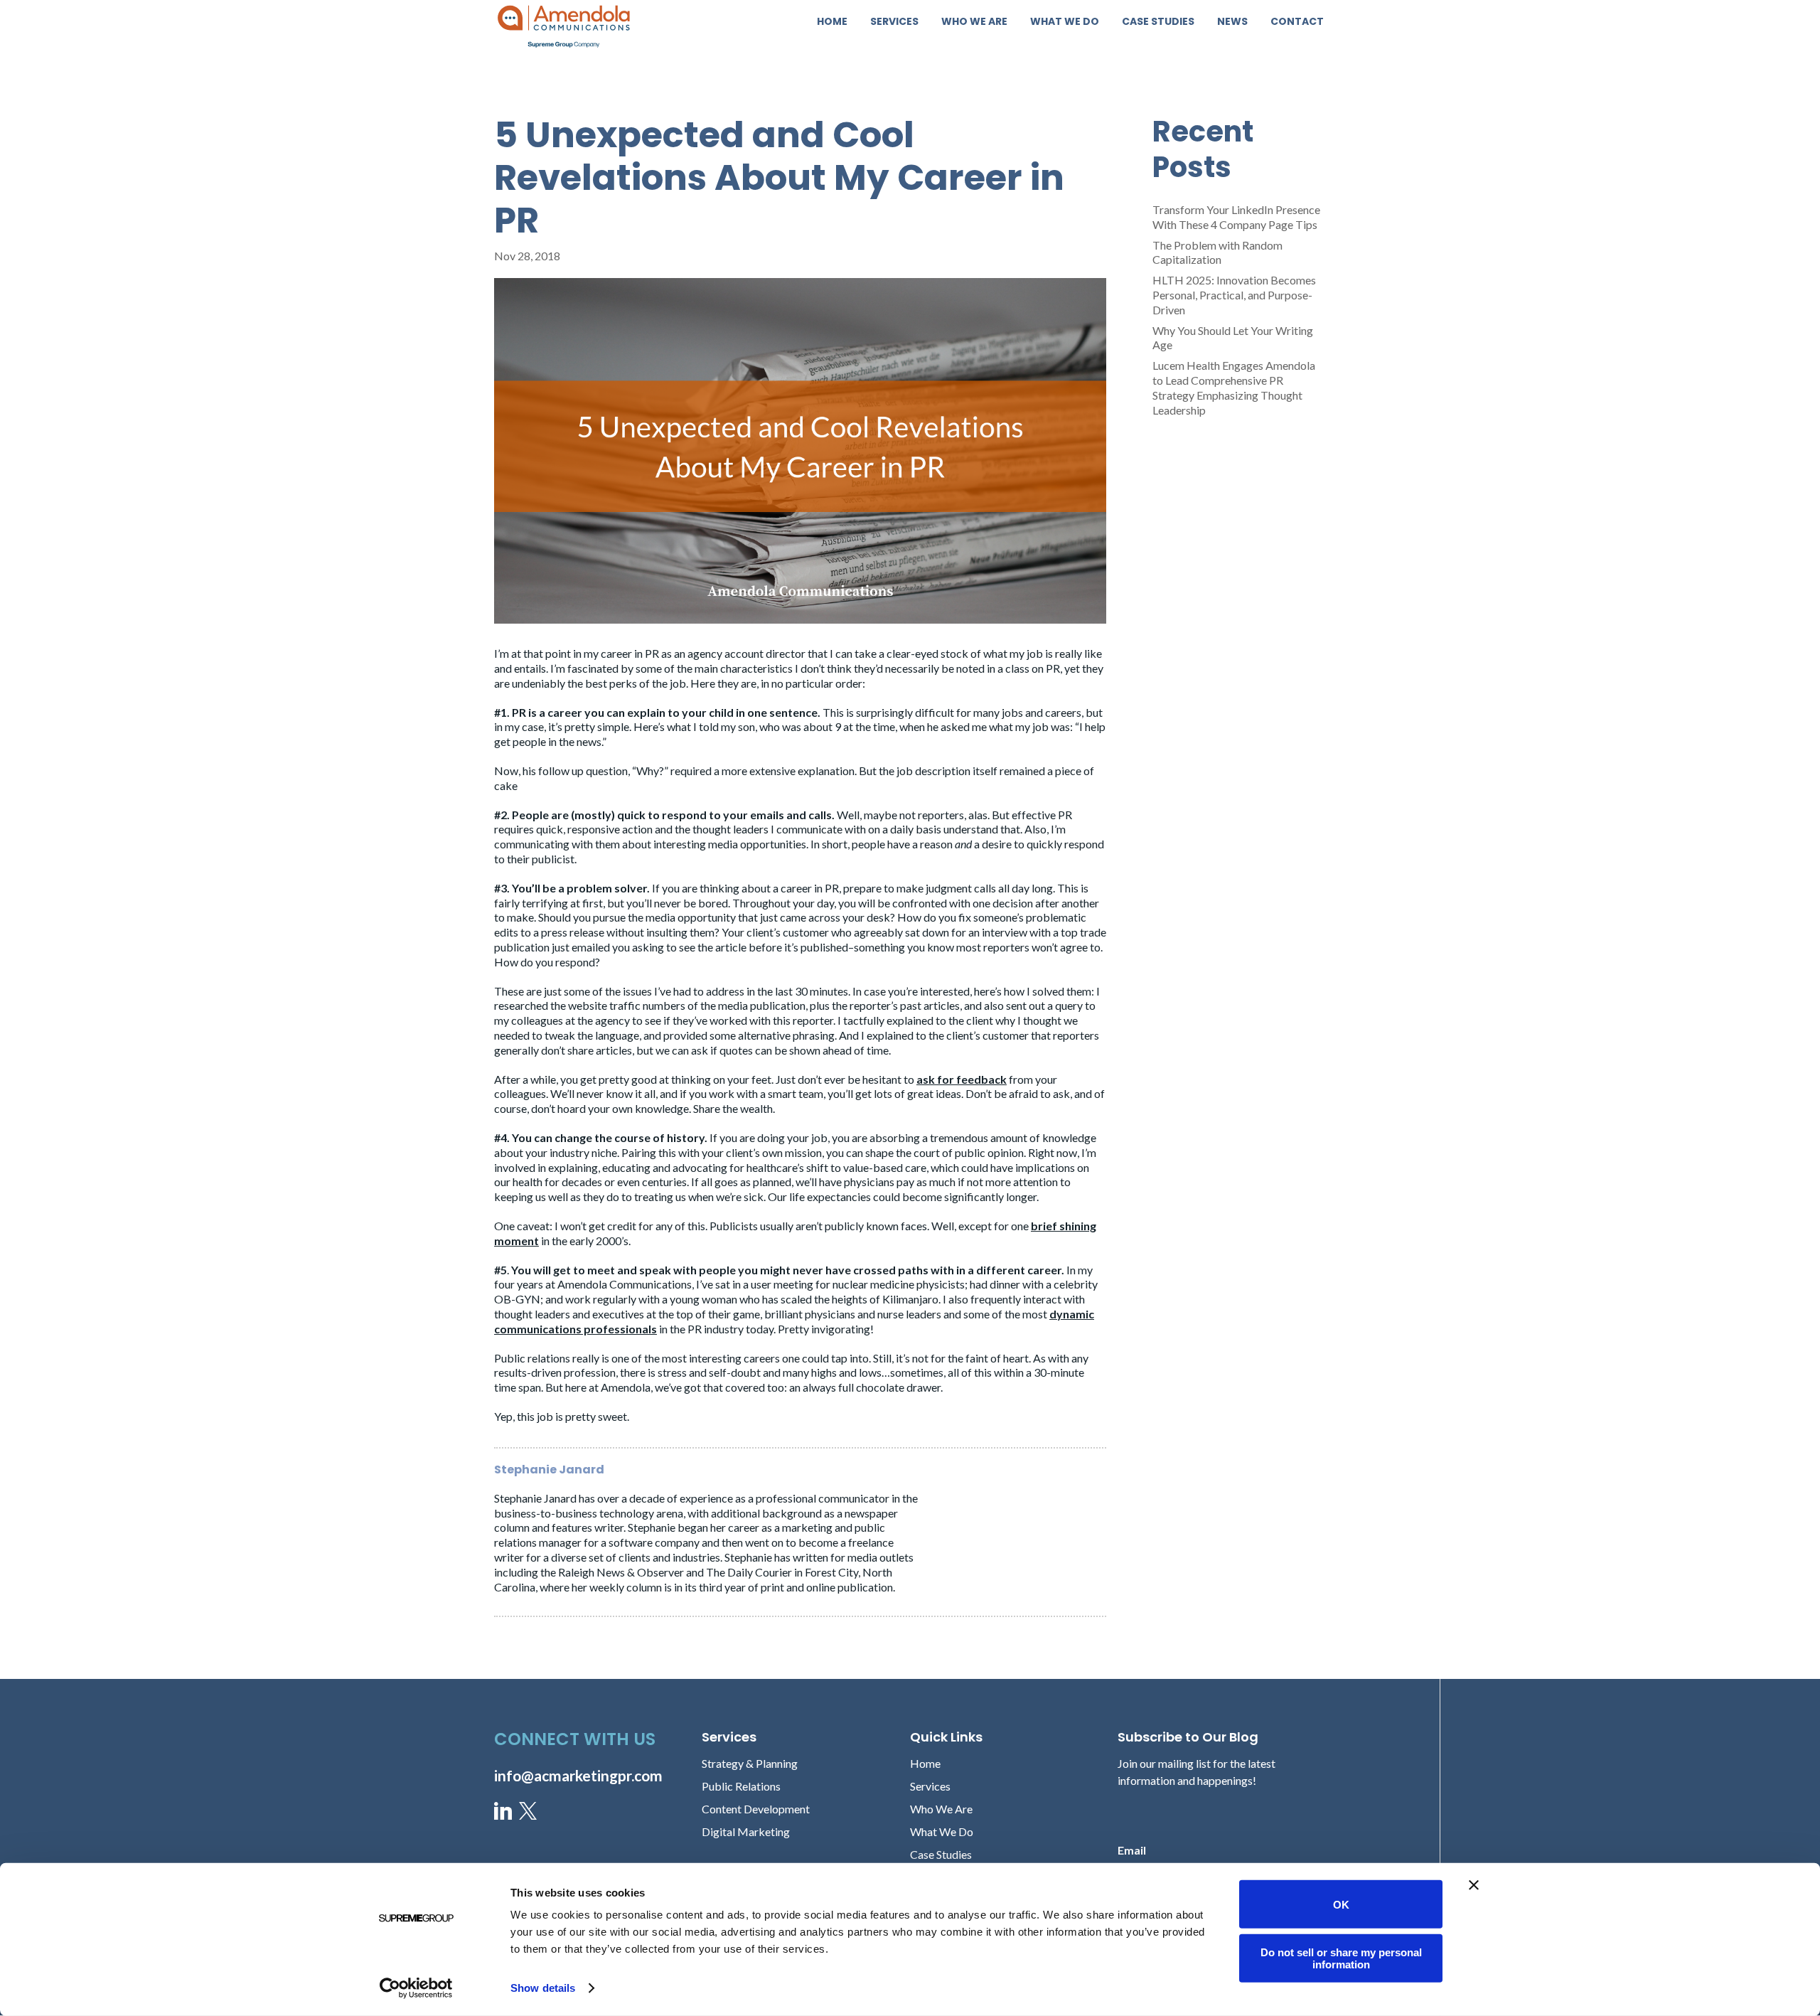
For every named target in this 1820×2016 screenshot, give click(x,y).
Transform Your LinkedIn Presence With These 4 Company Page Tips (1236, 217)
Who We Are (974, 22)
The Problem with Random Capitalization (1217, 252)
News (1232, 22)
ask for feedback (962, 1079)
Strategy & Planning (750, 1763)
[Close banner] (1474, 1885)
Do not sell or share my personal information (1341, 1958)
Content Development (756, 1809)
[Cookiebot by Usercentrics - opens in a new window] (416, 1988)
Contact (1297, 22)
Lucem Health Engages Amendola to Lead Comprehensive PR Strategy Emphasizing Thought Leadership (1234, 387)
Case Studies (1158, 22)
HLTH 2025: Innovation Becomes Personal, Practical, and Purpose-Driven (1234, 295)
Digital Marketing (746, 1831)
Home (832, 22)
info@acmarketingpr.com (578, 1775)
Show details (543, 1988)
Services (894, 22)
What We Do (1065, 22)
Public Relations (741, 1786)
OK (1341, 1904)
